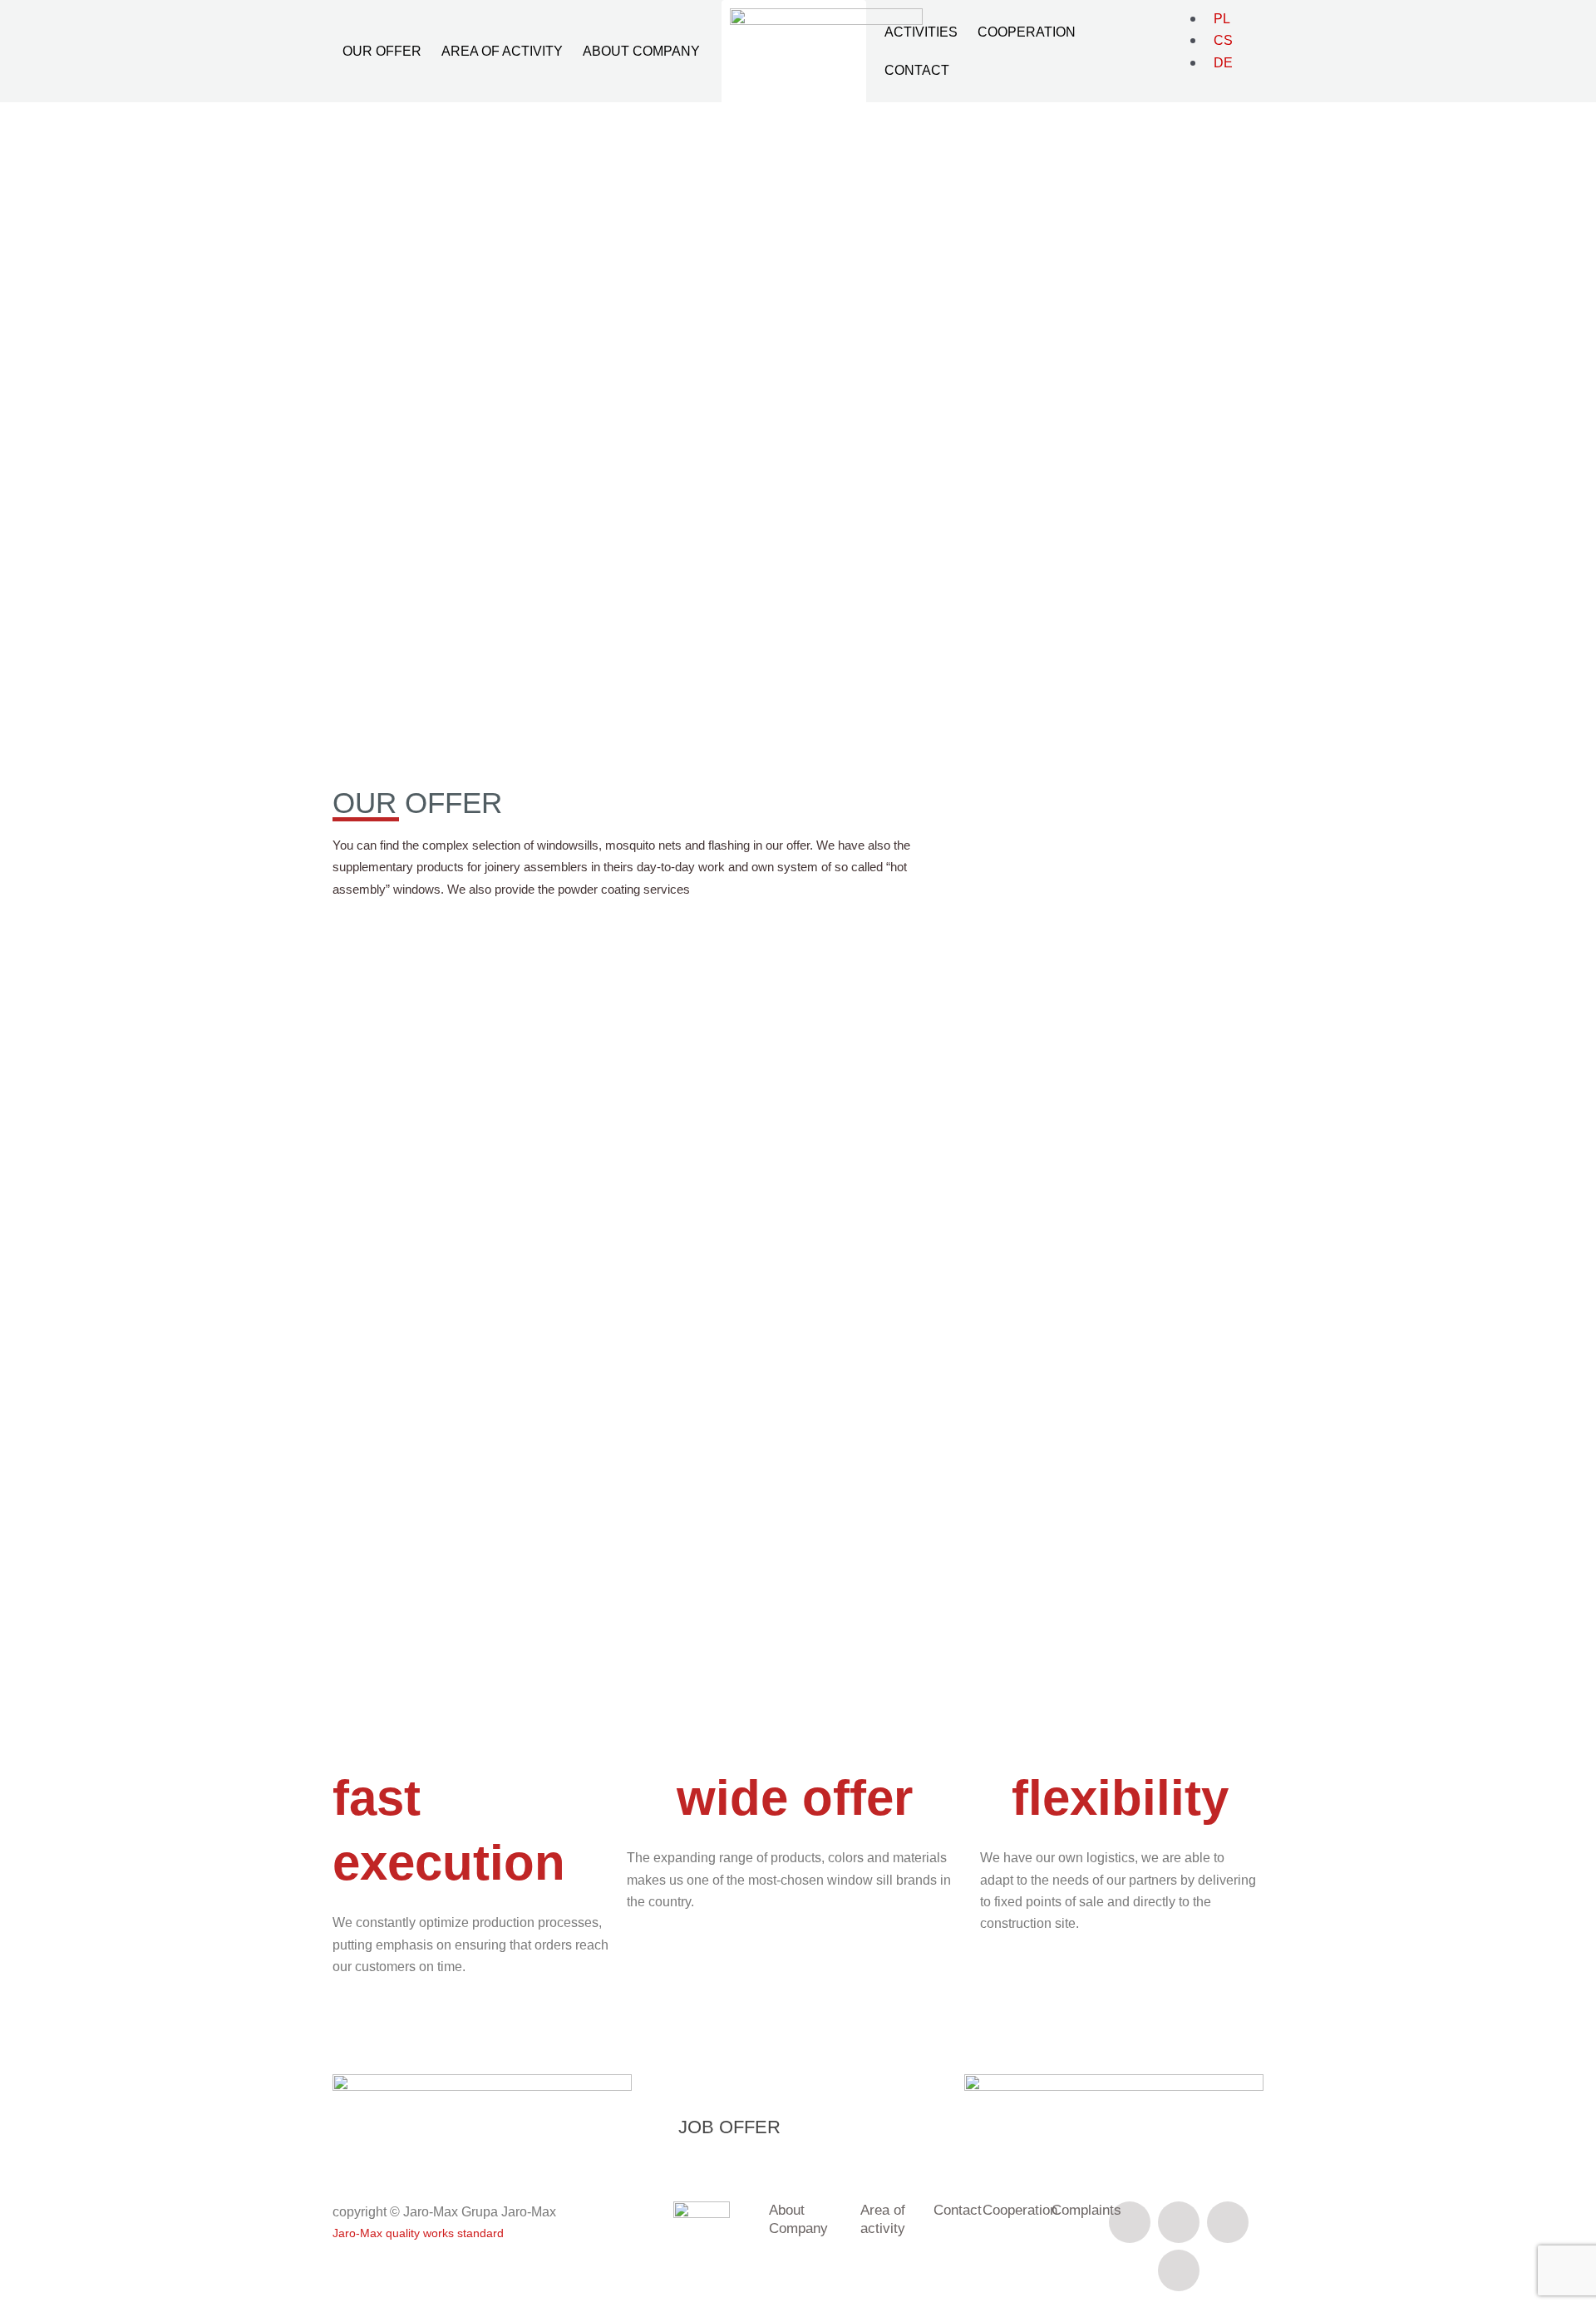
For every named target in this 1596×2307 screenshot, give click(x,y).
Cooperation (1027, 32)
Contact (917, 70)
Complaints (1086, 2210)
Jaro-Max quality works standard (418, 2233)
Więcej (401, 477)
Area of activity (502, 51)
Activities (921, 32)
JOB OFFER (729, 2127)
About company (641, 51)
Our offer (382, 51)
